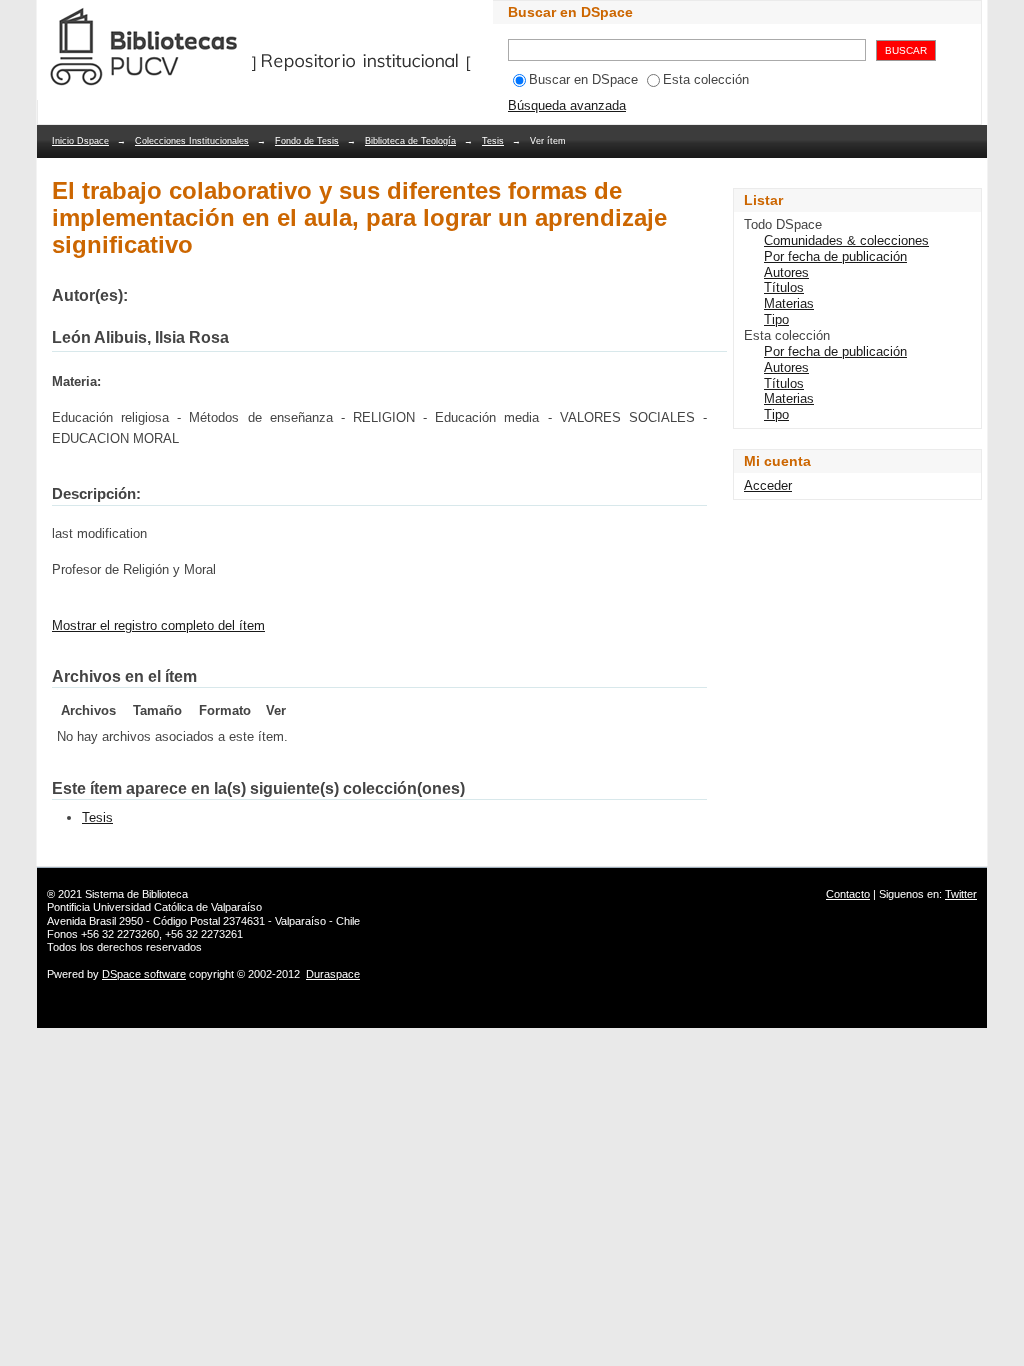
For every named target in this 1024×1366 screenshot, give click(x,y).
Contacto (848, 894)
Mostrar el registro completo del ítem (158, 625)
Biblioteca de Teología (410, 141)
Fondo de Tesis (307, 141)
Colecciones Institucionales (192, 141)
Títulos (784, 287)
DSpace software (144, 974)
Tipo (776, 319)
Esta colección (706, 79)
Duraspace (333, 974)
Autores (786, 272)
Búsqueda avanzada (567, 105)
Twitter (961, 894)
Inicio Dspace (80, 141)
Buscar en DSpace (583, 79)
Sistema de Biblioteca (136, 894)
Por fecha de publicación (835, 256)
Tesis (493, 141)
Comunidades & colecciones (846, 240)
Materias (789, 303)
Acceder (768, 485)
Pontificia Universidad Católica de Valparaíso (154, 907)
